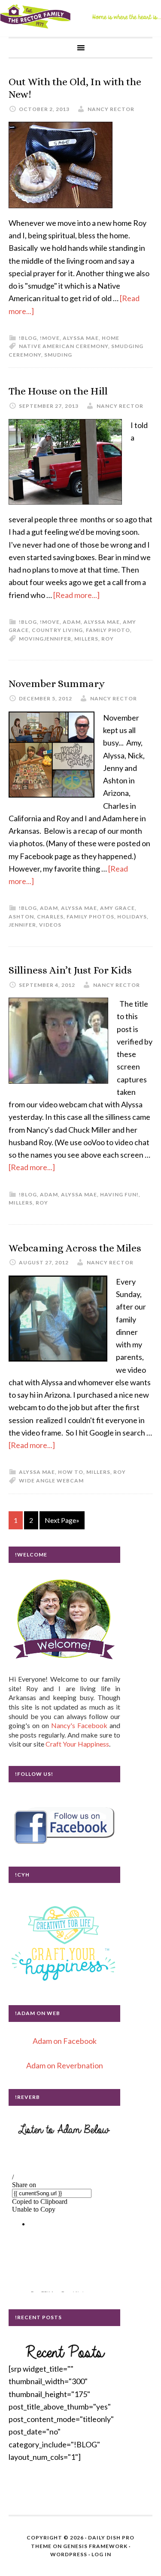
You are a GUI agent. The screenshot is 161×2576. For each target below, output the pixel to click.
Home (111, 338)
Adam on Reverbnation (65, 2065)
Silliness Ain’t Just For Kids (70, 970)
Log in (101, 2554)
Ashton (21, 917)
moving (31, 639)
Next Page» (62, 1520)
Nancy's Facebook (79, 1725)
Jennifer (58, 639)
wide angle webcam (51, 1481)
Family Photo (108, 630)
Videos (50, 925)
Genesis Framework (95, 2546)
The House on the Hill (58, 391)
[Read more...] (76, 595)
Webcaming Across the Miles (75, 1248)
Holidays (132, 917)
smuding (58, 355)
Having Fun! (119, 1194)
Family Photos (90, 917)
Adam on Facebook (65, 2041)
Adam (72, 622)
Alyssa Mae (81, 338)
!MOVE (50, 338)
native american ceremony (64, 346)
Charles (50, 917)
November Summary (57, 684)
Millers (86, 639)
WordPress (69, 2554)
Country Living (57, 630)
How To (71, 1472)
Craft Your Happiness (77, 1744)
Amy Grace (117, 908)
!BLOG (28, 338)
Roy (108, 639)
